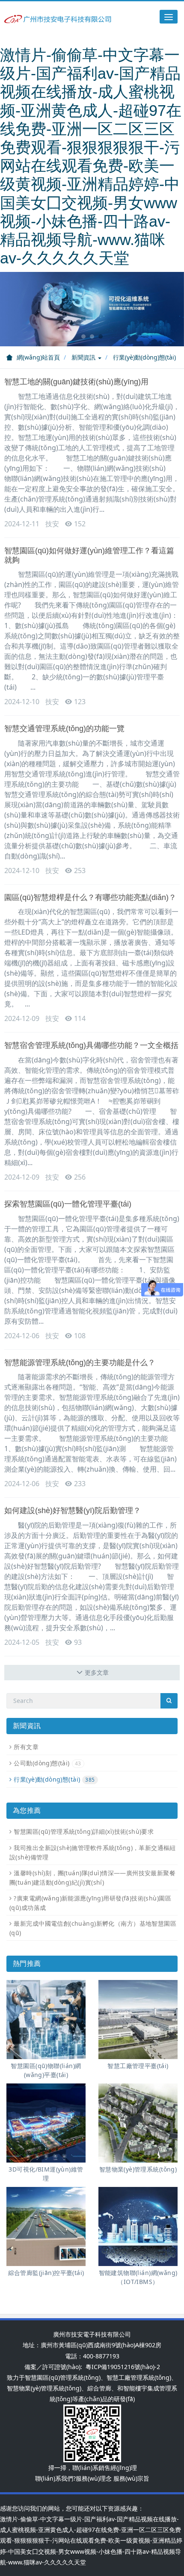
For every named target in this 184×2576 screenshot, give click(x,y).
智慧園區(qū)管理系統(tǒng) (63, 2377)
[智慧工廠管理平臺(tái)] (138, 2020)
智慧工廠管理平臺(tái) (138, 2066)
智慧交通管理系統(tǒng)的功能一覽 (64, 729)
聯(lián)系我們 (54, 2478)
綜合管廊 (99, 2388)
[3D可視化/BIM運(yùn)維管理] (46, 2123)
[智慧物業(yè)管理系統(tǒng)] (138, 2123)
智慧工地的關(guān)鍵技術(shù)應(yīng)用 (76, 382)
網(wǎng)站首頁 (38, 357)
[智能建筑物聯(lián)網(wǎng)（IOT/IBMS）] (138, 2226)
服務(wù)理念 (94, 2478)
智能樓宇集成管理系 (150, 2388)
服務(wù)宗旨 (131, 2478)
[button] (14, 309)
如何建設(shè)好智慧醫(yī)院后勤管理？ (73, 1511)
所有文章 (26, 1747)
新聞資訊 (84, 357)
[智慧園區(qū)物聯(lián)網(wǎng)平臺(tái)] (46, 2020)
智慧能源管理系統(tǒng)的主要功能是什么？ (80, 1363)
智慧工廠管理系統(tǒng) (139, 2377)
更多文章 (97, 1672)
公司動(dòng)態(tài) (47, 1763)
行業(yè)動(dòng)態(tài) (144, 357)
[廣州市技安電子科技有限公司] (58, 18)
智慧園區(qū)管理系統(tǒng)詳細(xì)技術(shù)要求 (84, 1831)
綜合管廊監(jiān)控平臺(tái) (46, 2273)
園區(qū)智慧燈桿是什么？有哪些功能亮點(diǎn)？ (90, 897)
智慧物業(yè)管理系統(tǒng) (138, 2169)
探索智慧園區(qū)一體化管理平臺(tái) (68, 1204)
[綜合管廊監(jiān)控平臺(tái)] (46, 2226)
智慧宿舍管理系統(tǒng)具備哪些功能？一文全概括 (91, 1045)
